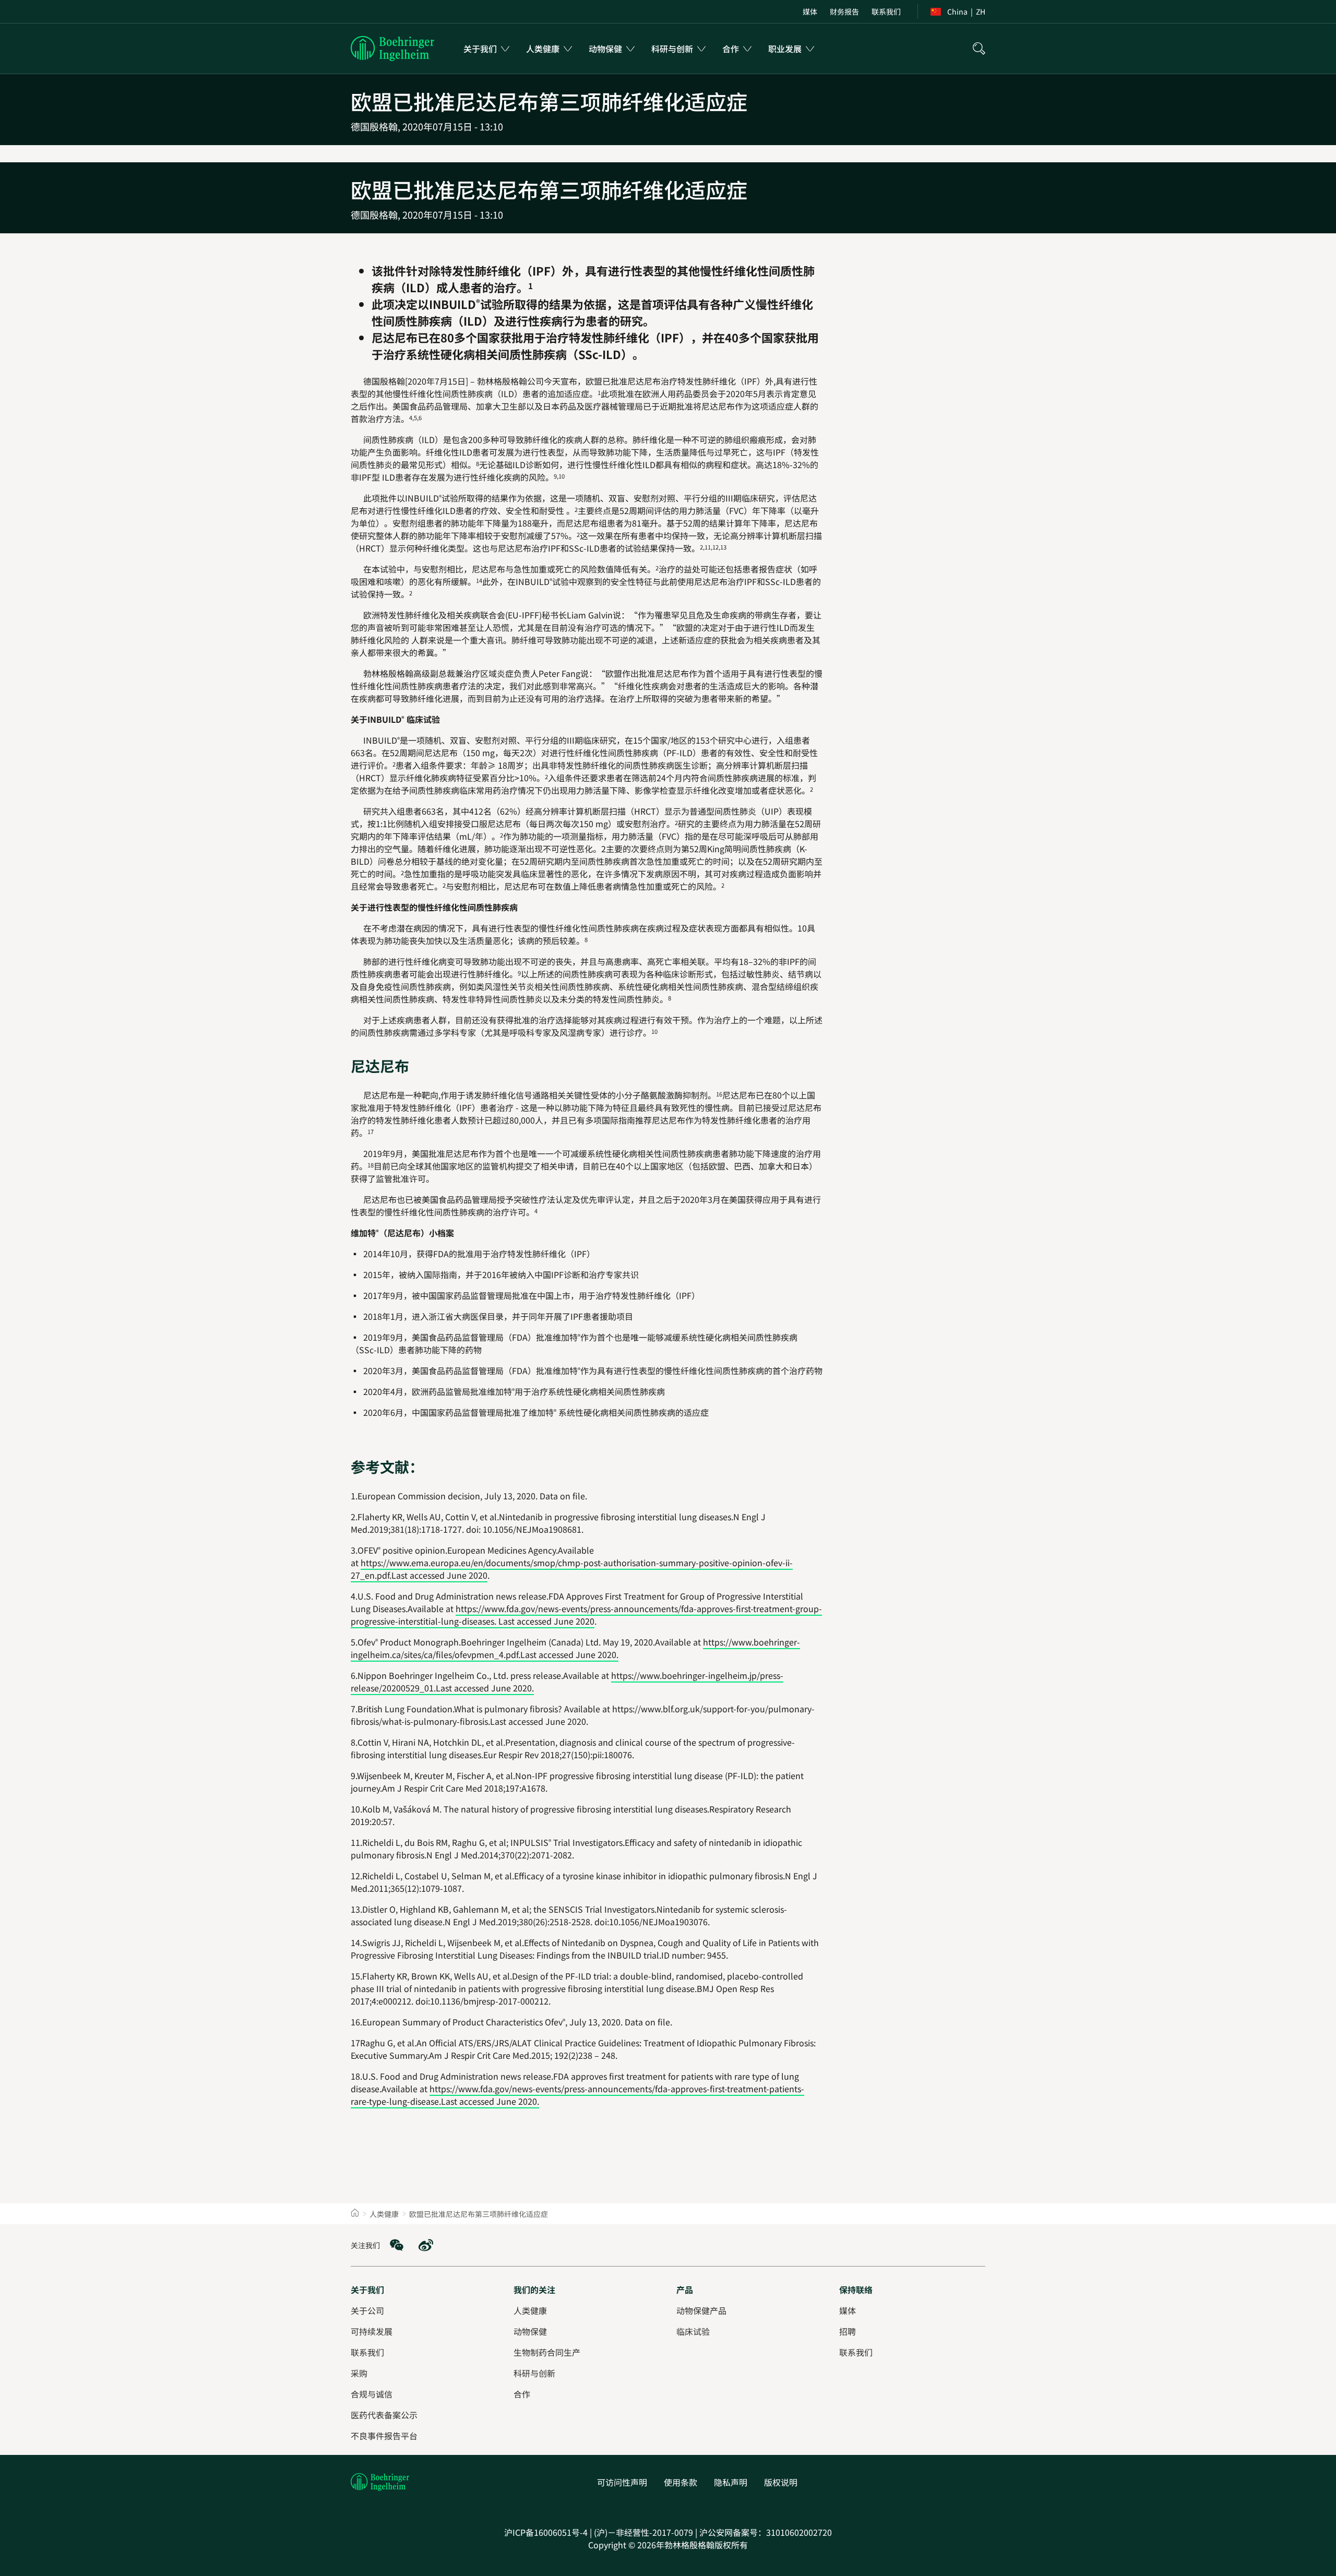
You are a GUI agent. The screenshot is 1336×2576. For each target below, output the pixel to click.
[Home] (355, 2214)
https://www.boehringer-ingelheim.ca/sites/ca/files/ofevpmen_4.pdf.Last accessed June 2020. (575, 1648)
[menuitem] (810, 11)
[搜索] (979, 49)
